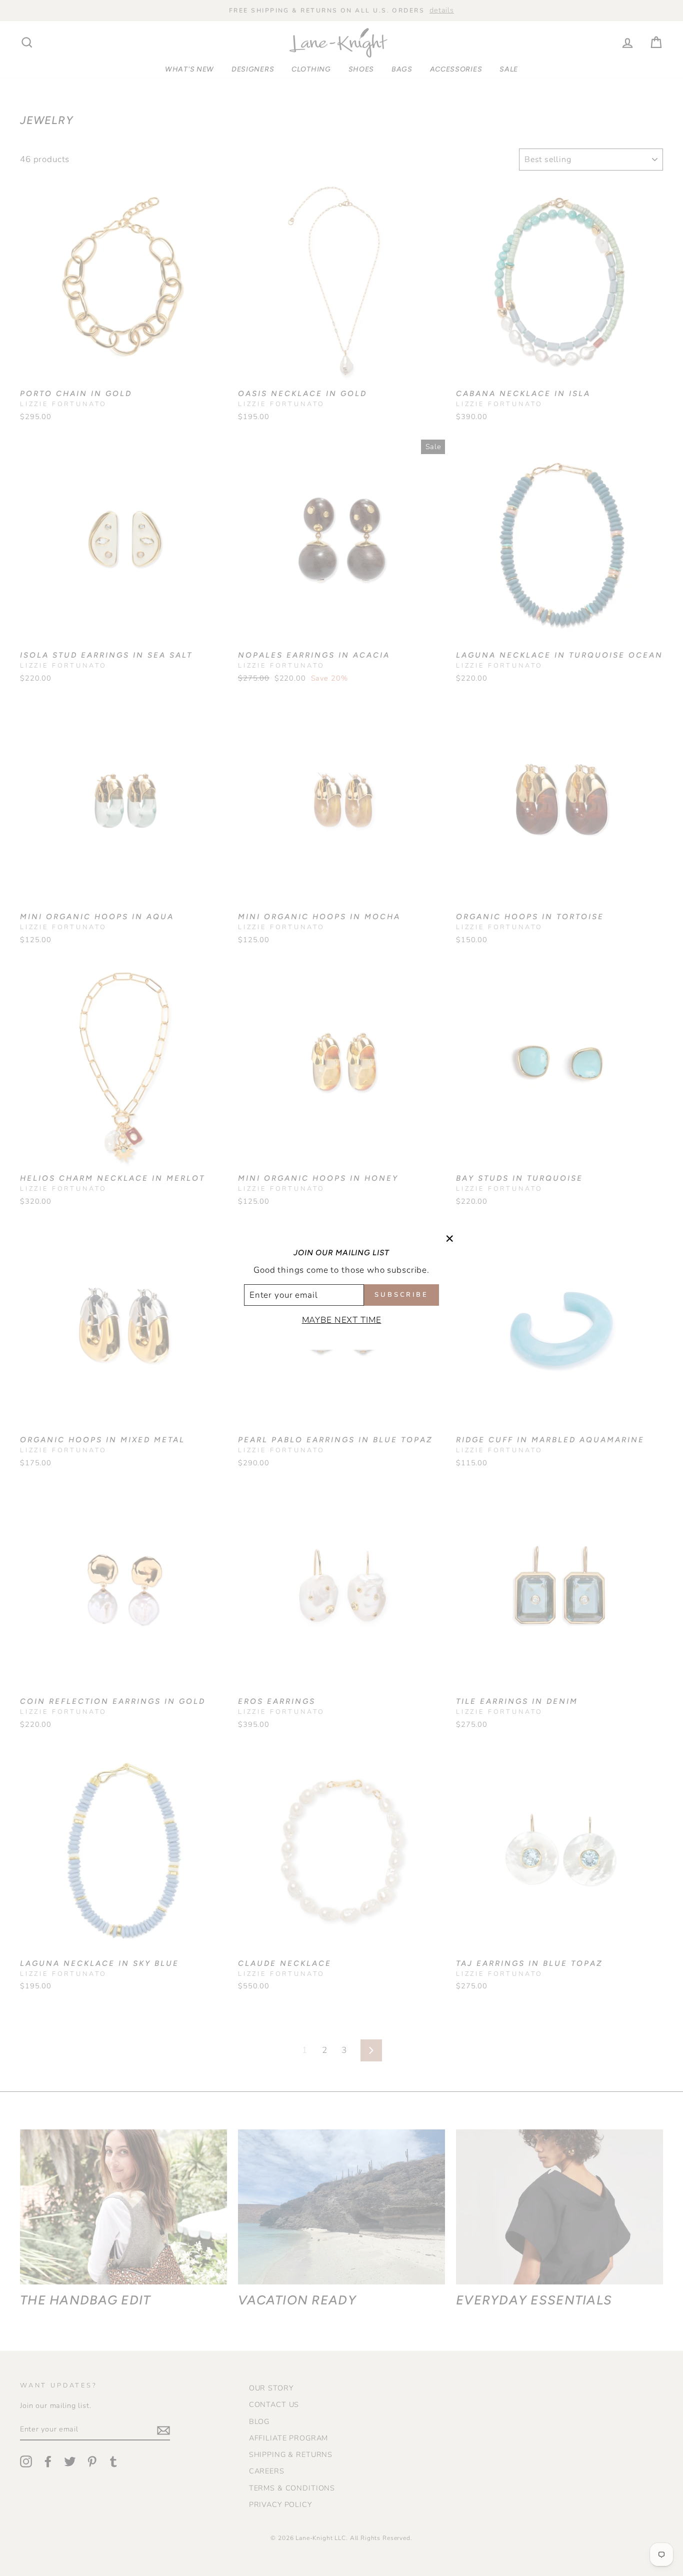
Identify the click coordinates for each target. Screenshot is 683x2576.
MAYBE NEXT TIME (342, 1320)
